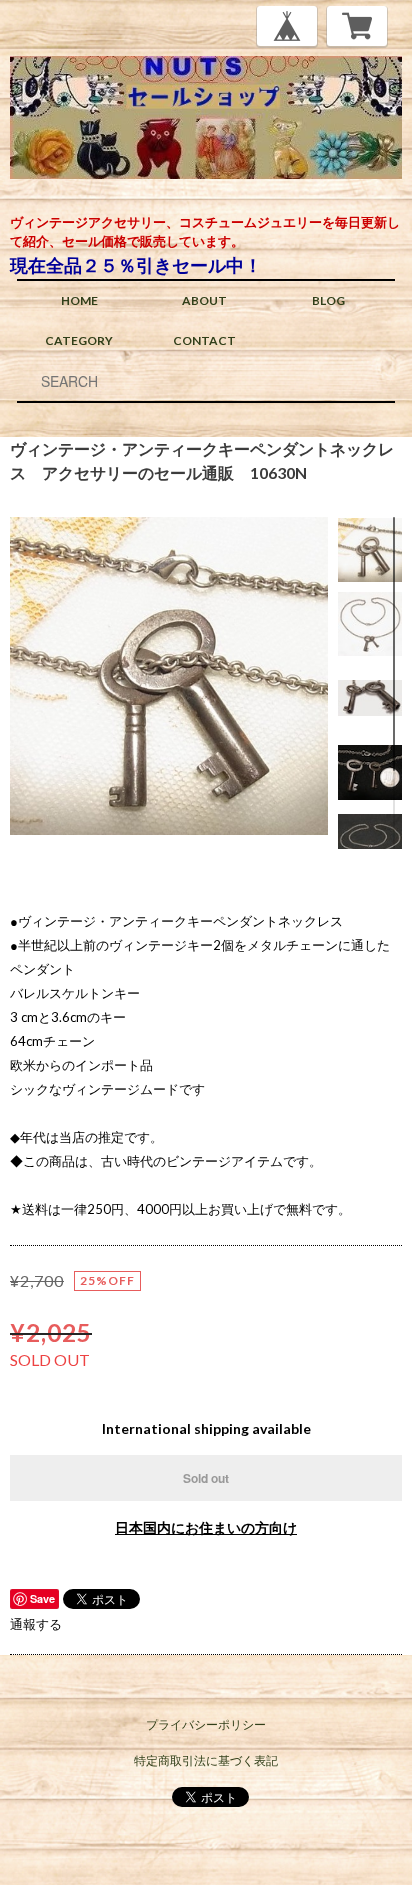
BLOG (328, 300)
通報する (36, 1624)
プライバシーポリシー (206, 1724)
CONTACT (204, 340)
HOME (79, 300)
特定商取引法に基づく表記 (206, 1760)
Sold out (206, 1478)
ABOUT (204, 300)
